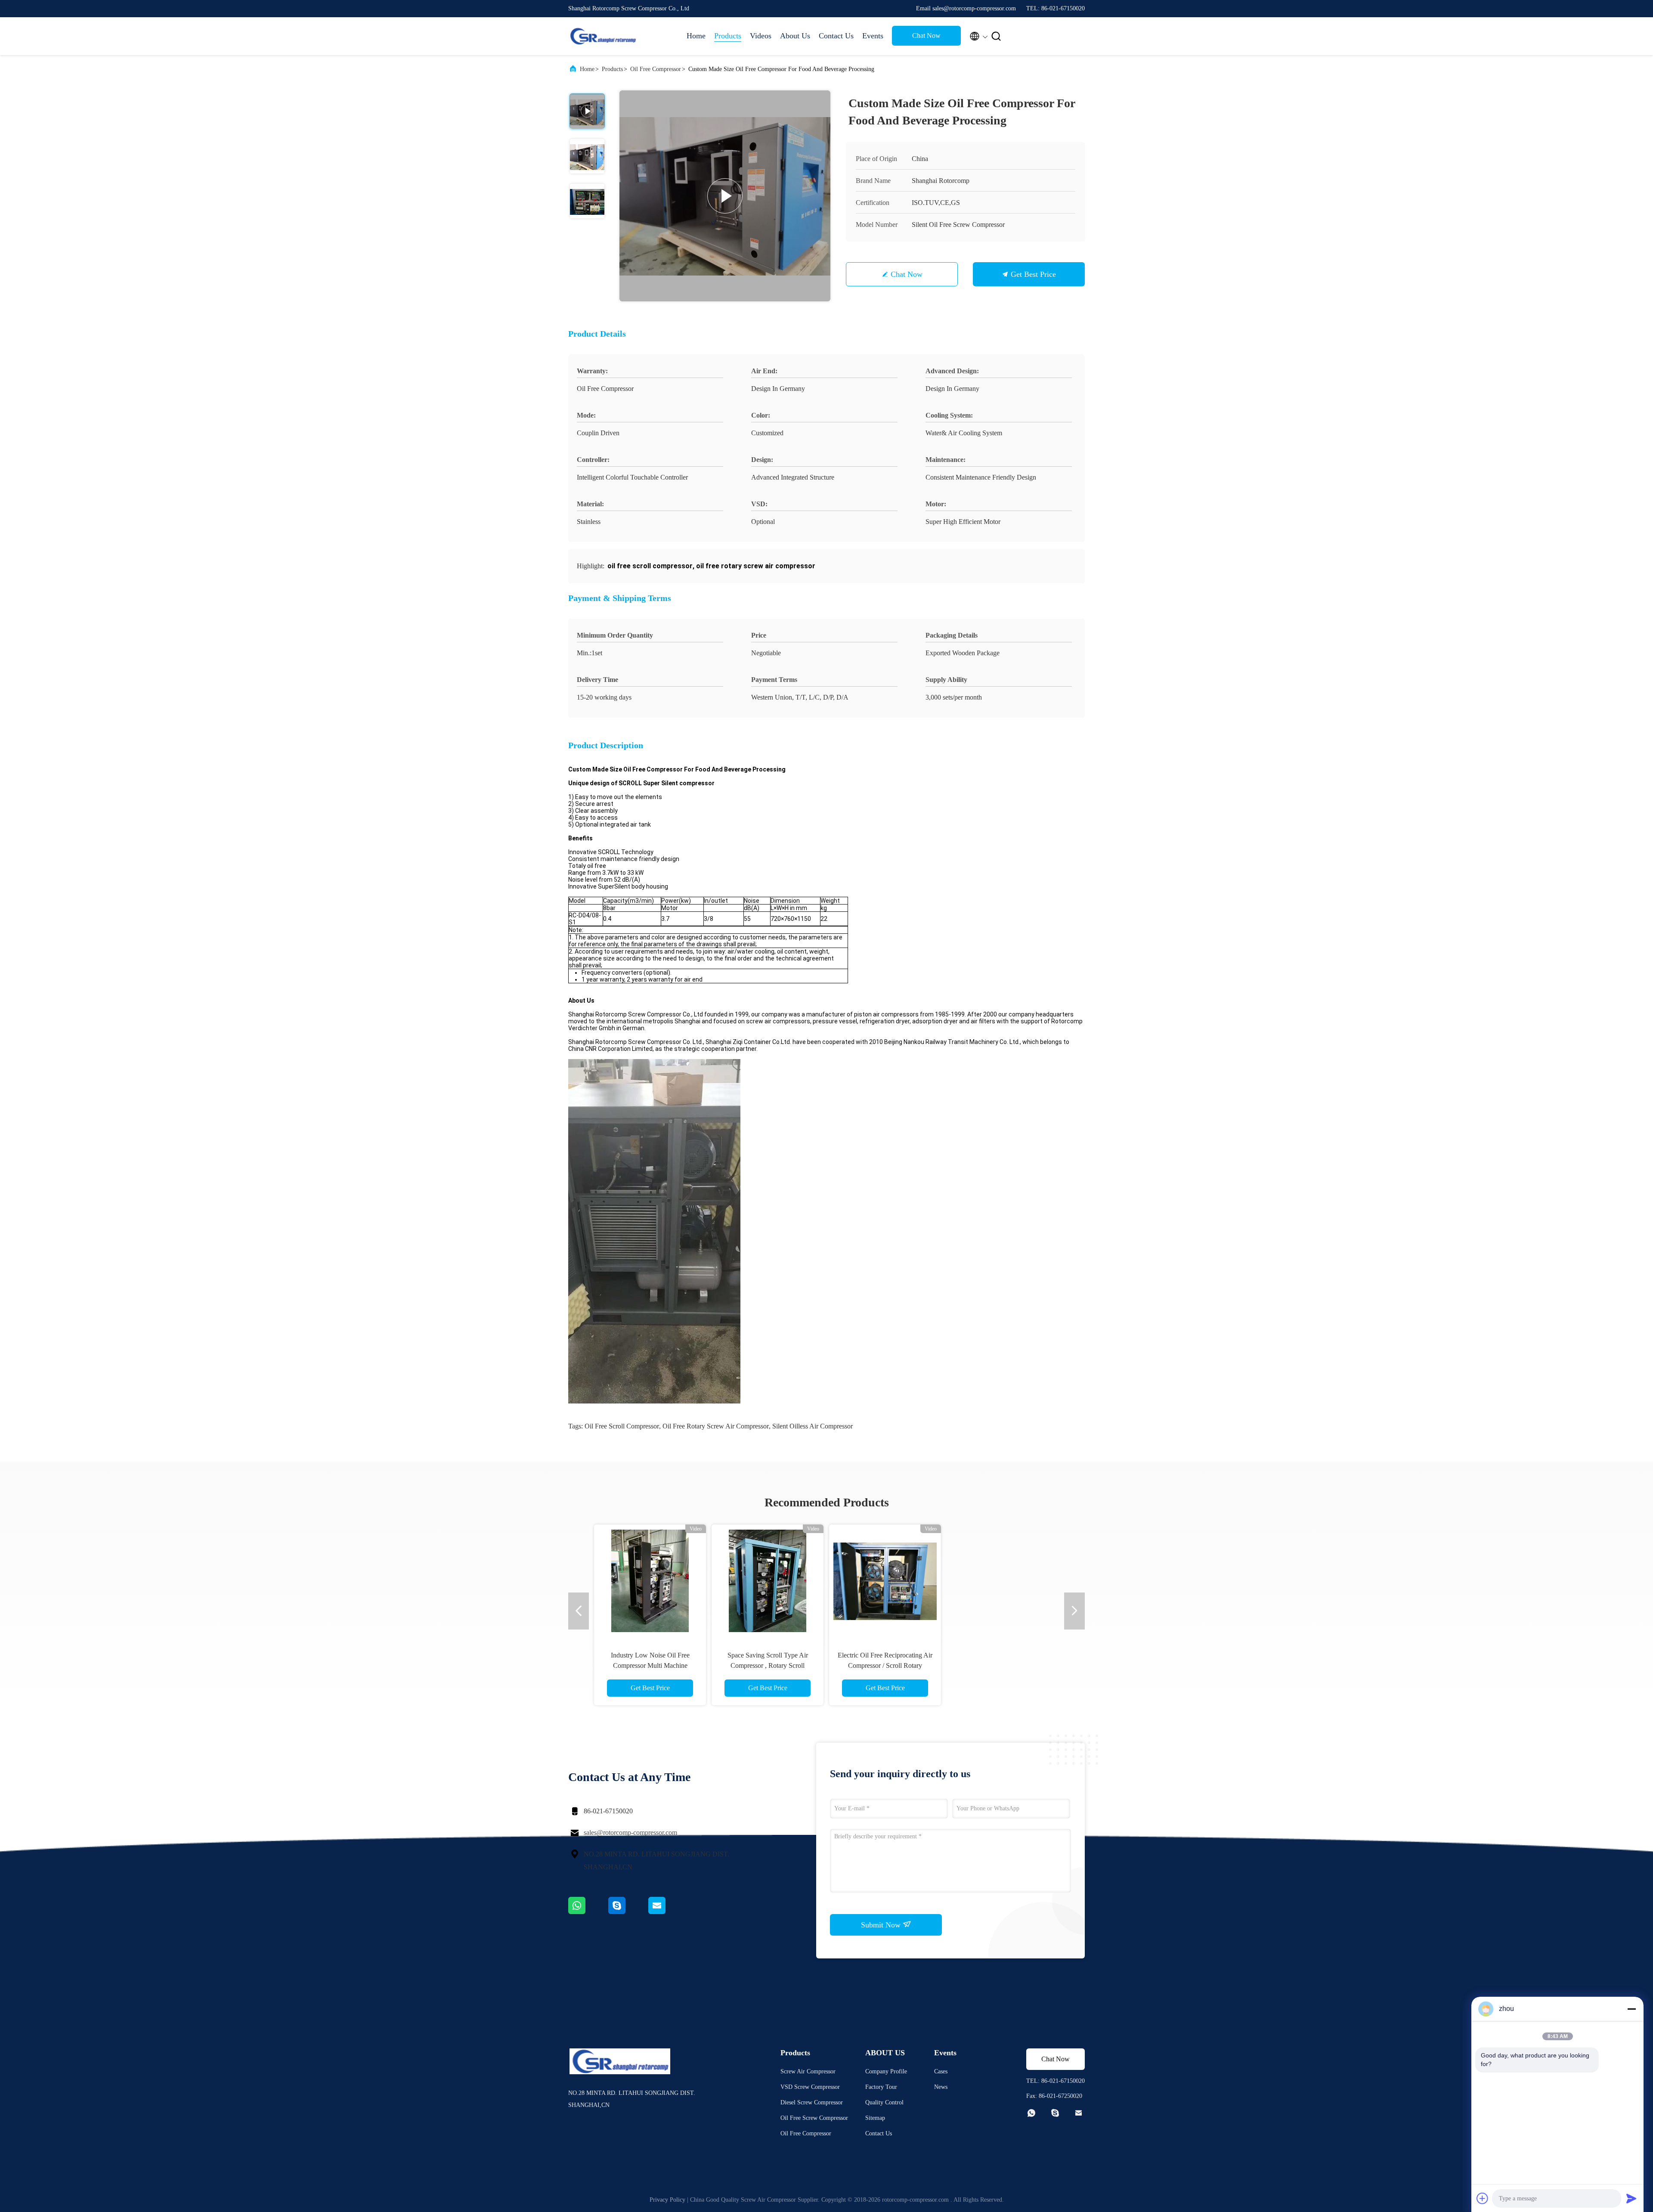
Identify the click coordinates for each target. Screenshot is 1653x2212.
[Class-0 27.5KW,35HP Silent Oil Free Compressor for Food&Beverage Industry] (885, 1580)
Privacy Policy (667, 2200)
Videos (761, 36)
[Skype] (628, 1912)
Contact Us (836, 36)
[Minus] (1631, 2009)
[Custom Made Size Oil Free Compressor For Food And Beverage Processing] (725, 196)
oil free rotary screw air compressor (716, 1426)
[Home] (603, 36)
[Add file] (1483, 2198)
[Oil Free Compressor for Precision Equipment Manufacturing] (1003, 1580)
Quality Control (884, 2102)
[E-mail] (668, 1912)
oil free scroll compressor (622, 1426)
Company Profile (886, 2071)
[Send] (1631, 2198)
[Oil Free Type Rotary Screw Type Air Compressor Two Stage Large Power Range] (768, 1580)
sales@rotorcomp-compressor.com (630, 1832)
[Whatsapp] (588, 1912)
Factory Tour (881, 2087)
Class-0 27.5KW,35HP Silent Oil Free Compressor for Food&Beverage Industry (885, 1665)
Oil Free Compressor (656, 69)
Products (728, 36)
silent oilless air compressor (813, 1426)
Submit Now (882, 1925)
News (941, 2087)
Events (873, 36)
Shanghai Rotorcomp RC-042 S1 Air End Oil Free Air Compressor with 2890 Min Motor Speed (650, 1665)
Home (696, 36)
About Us (795, 36)
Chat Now (926, 36)
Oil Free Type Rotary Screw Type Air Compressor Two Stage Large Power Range (768, 1665)
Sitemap (875, 2118)
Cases (941, 2071)
